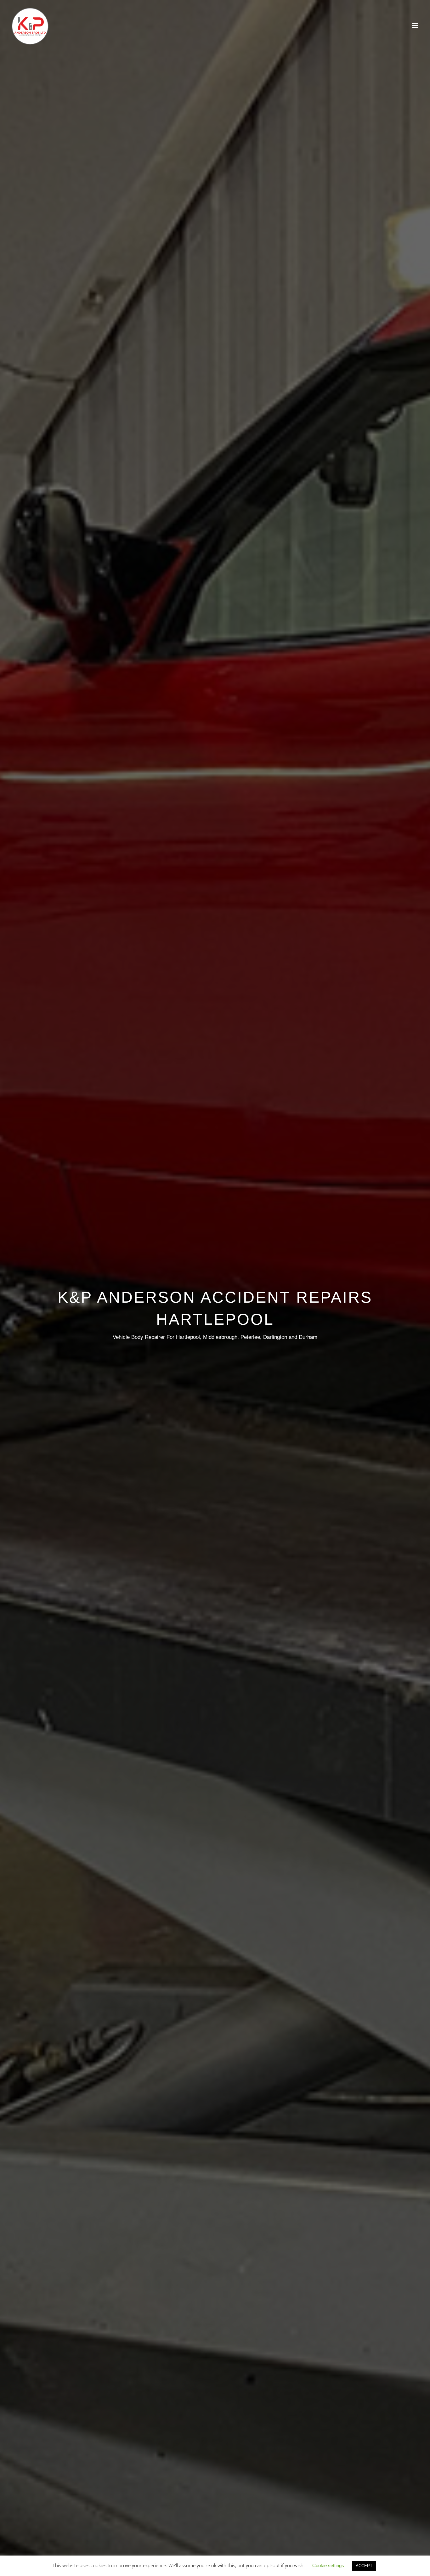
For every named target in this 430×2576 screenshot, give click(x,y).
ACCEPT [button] (364, 2566)
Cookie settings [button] (328, 2565)
